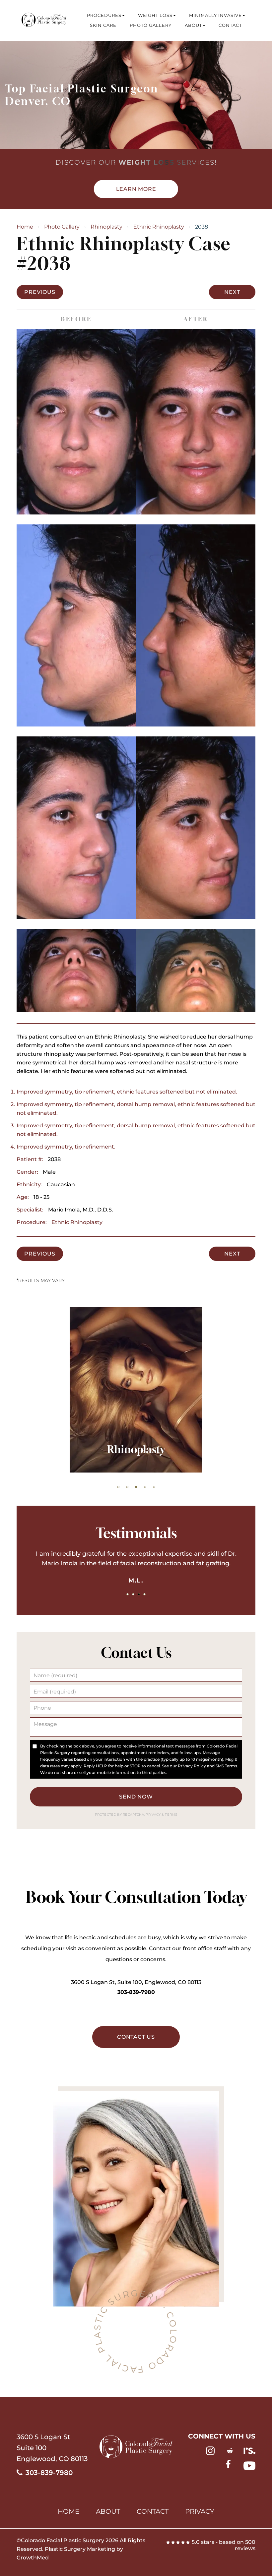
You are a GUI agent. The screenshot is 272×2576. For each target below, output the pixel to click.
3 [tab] (136, 1487)
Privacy (154, 1815)
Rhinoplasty (106, 227)
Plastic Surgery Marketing (80, 2549)
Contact (230, 25)
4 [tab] (145, 1487)
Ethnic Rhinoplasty (159, 227)
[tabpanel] (136, 1567)
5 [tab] (154, 1487)
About (193, 25)
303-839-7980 (136, 1992)
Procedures (104, 15)
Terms (170, 1815)
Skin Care (103, 25)
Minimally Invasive (215, 15)
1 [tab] (118, 1487)
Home (25, 227)
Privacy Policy (192, 1766)
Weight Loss (155, 15)
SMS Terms (226, 1766)
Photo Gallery (151, 25)
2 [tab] (127, 1487)
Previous (40, 292)
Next (232, 292)
